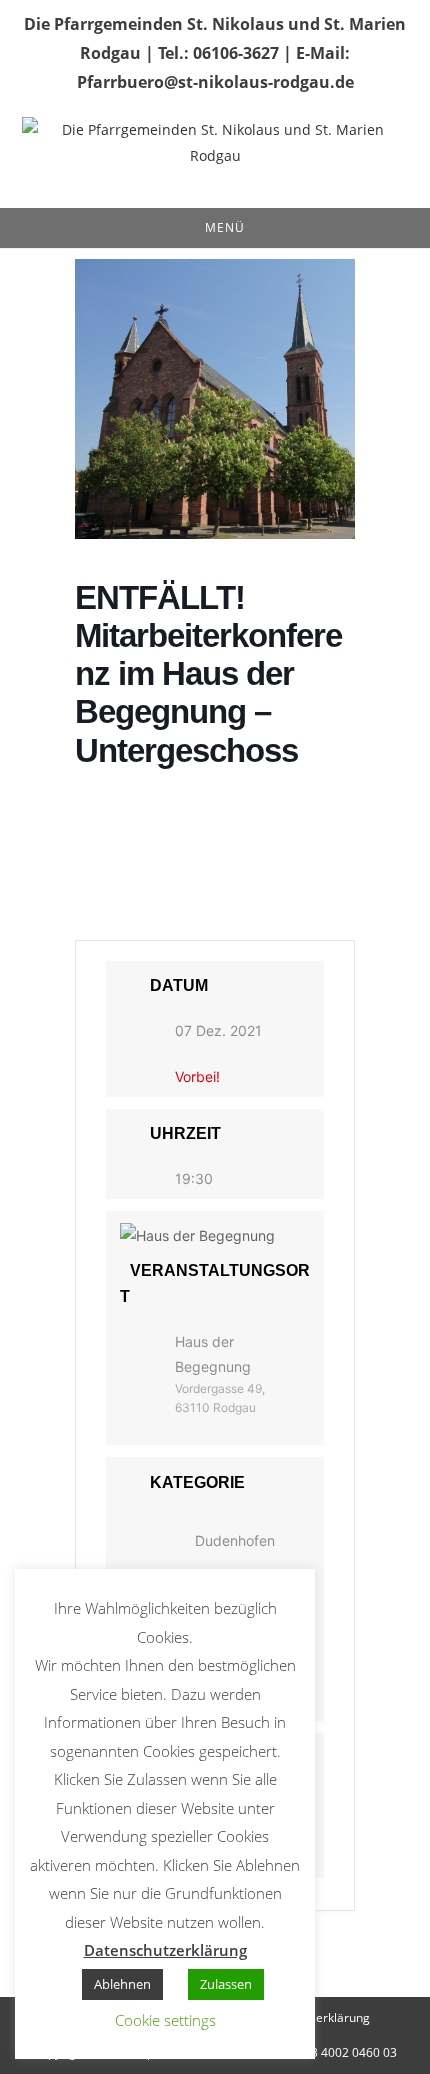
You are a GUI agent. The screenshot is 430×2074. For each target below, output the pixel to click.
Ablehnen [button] (122, 1984)
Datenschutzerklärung (165, 1950)
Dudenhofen (235, 1540)
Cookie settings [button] (165, 2020)
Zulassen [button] (226, 1984)
